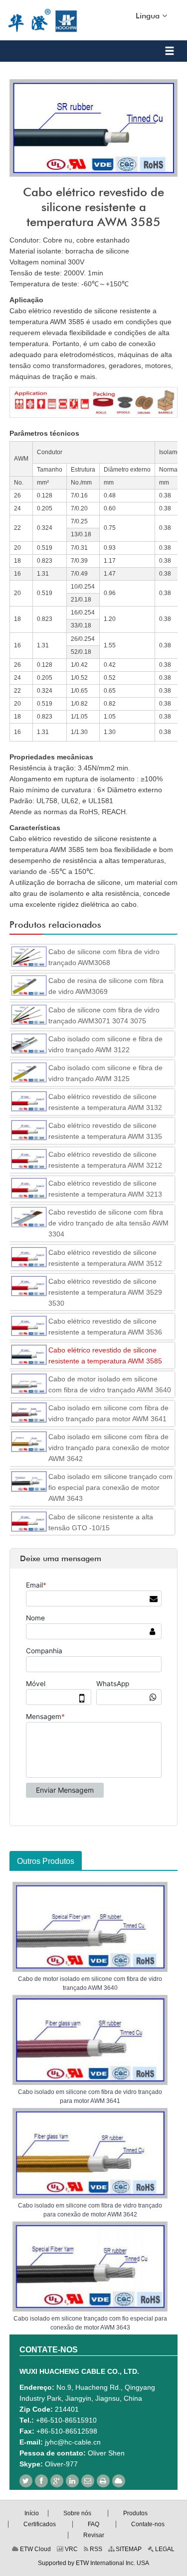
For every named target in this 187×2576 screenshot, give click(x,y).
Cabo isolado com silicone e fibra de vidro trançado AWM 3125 (105, 1073)
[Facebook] (41, 2481)
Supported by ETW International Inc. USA (93, 2563)
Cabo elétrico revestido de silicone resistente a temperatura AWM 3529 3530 (105, 1292)
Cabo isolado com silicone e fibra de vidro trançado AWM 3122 (105, 1044)
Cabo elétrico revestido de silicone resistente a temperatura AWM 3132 (105, 1102)
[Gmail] (88, 2481)
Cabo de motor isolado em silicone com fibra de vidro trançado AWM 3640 (110, 1384)
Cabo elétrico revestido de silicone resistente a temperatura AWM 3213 (105, 1189)
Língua (149, 16)
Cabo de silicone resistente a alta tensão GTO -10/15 (101, 1522)
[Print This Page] (103, 2481)
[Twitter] (26, 2481)
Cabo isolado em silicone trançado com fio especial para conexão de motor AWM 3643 (110, 1487)
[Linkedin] (72, 2481)
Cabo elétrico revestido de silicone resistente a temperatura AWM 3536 (105, 1327)
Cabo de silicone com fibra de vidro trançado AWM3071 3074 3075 (104, 1015)
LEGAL (164, 2549)
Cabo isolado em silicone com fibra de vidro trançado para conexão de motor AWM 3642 (109, 1448)
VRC (71, 2549)
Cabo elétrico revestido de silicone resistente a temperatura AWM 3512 (105, 1258)
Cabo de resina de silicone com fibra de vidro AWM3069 (106, 986)
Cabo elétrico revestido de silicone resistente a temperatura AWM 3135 (105, 1131)
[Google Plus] (57, 2481)
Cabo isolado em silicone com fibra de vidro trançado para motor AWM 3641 (108, 1413)
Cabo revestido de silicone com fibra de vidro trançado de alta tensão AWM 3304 (108, 1223)
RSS (95, 2549)
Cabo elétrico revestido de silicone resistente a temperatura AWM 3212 (105, 1160)
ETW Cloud (35, 2549)
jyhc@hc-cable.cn (73, 2442)
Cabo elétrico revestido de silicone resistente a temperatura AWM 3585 (105, 1355)
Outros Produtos (46, 1861)
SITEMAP (128, 2549)
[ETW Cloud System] (119, 2481)
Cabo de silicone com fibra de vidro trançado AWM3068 (104, 957)
